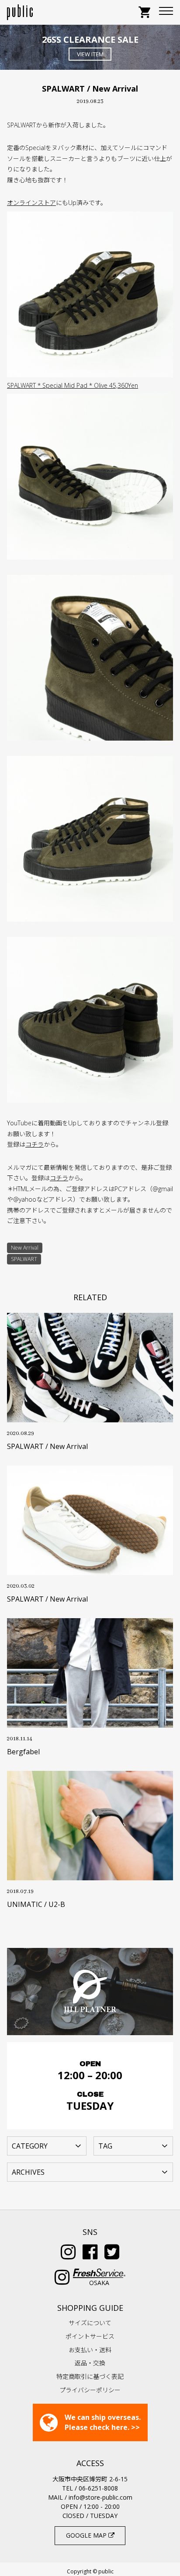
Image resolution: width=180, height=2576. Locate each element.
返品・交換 (90, 2363)
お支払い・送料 (90, 2350)
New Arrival (25, 1248)
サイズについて (90, 2323)
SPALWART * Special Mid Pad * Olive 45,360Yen (73, 385)
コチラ (35, 1144)
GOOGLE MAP (87, 2535)
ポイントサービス (90, 2336)
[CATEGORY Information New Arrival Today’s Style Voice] (47, 2145)
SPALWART (24, 1259)
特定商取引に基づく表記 (90, 2376)
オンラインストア (31, 203)
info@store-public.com (100, 2497)
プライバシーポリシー (90, 2390)
